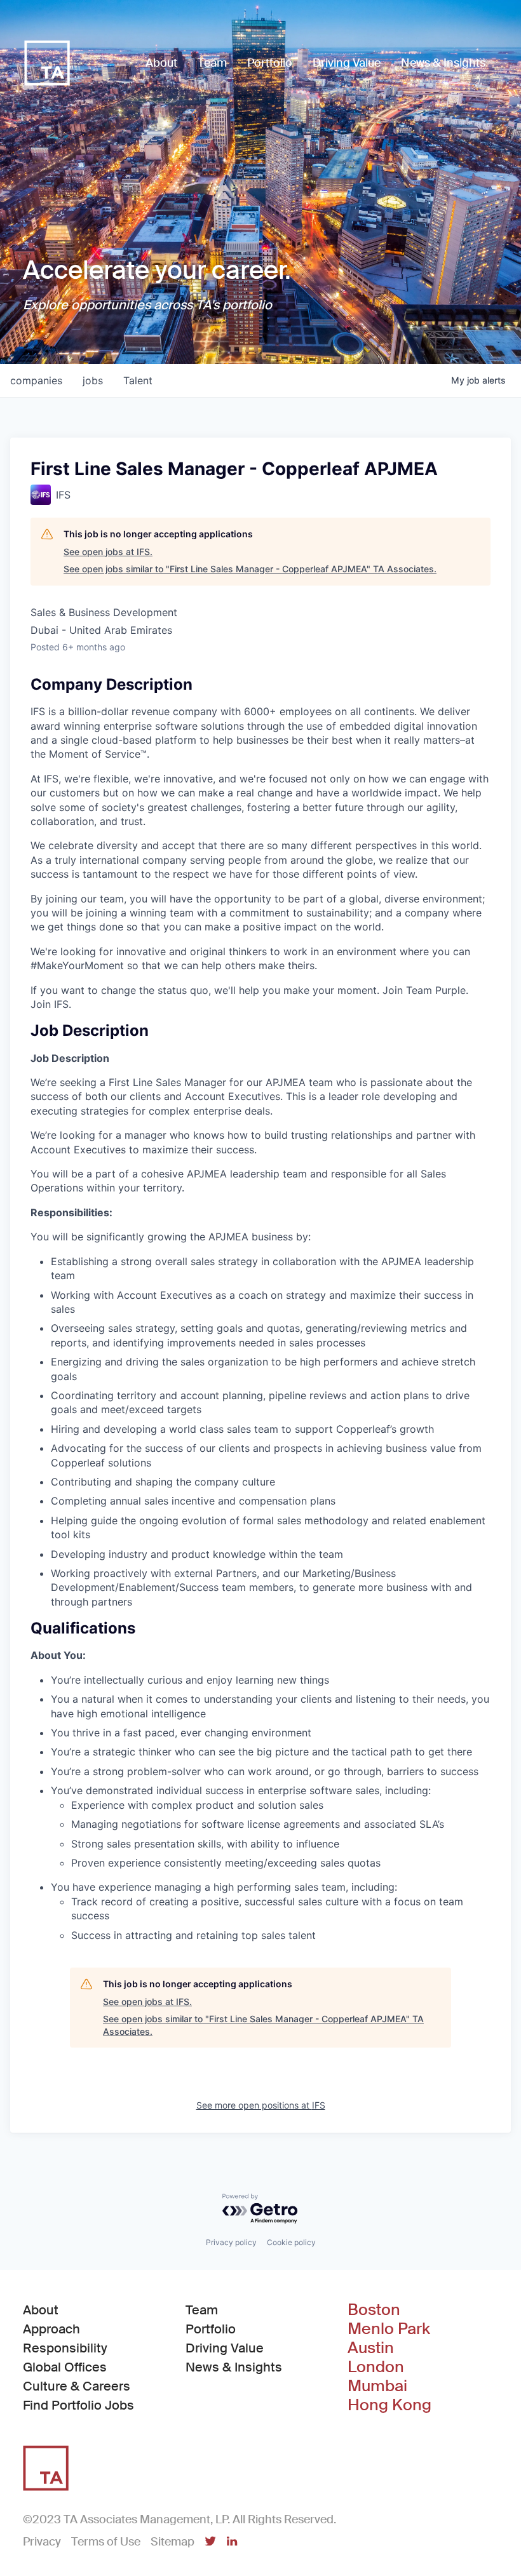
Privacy (42, 2542)
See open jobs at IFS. (108, 552)
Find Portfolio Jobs (78, 2405)
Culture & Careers (77, 2386)
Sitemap (173, 2542)
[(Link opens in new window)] (210, 2542)
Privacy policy (231, 2242)
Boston (374, 2310)
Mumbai (377, 2386)
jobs (93, 380)
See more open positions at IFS (261, 2105)
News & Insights (234, 2367)
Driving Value (225, 2348)
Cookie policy (291, 2242)
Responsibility (65, 2348)
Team (202, 2310)
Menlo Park (389, 2329)
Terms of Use (106, 2542)
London (376, 2367)
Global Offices (65, 2367)
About (41, 2310)
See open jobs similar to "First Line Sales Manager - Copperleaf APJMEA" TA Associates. (250, 569)
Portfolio (211, 2329)
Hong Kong (389, 2405)
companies (36, 380)
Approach (51, 2329)
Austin (371, 2348)
